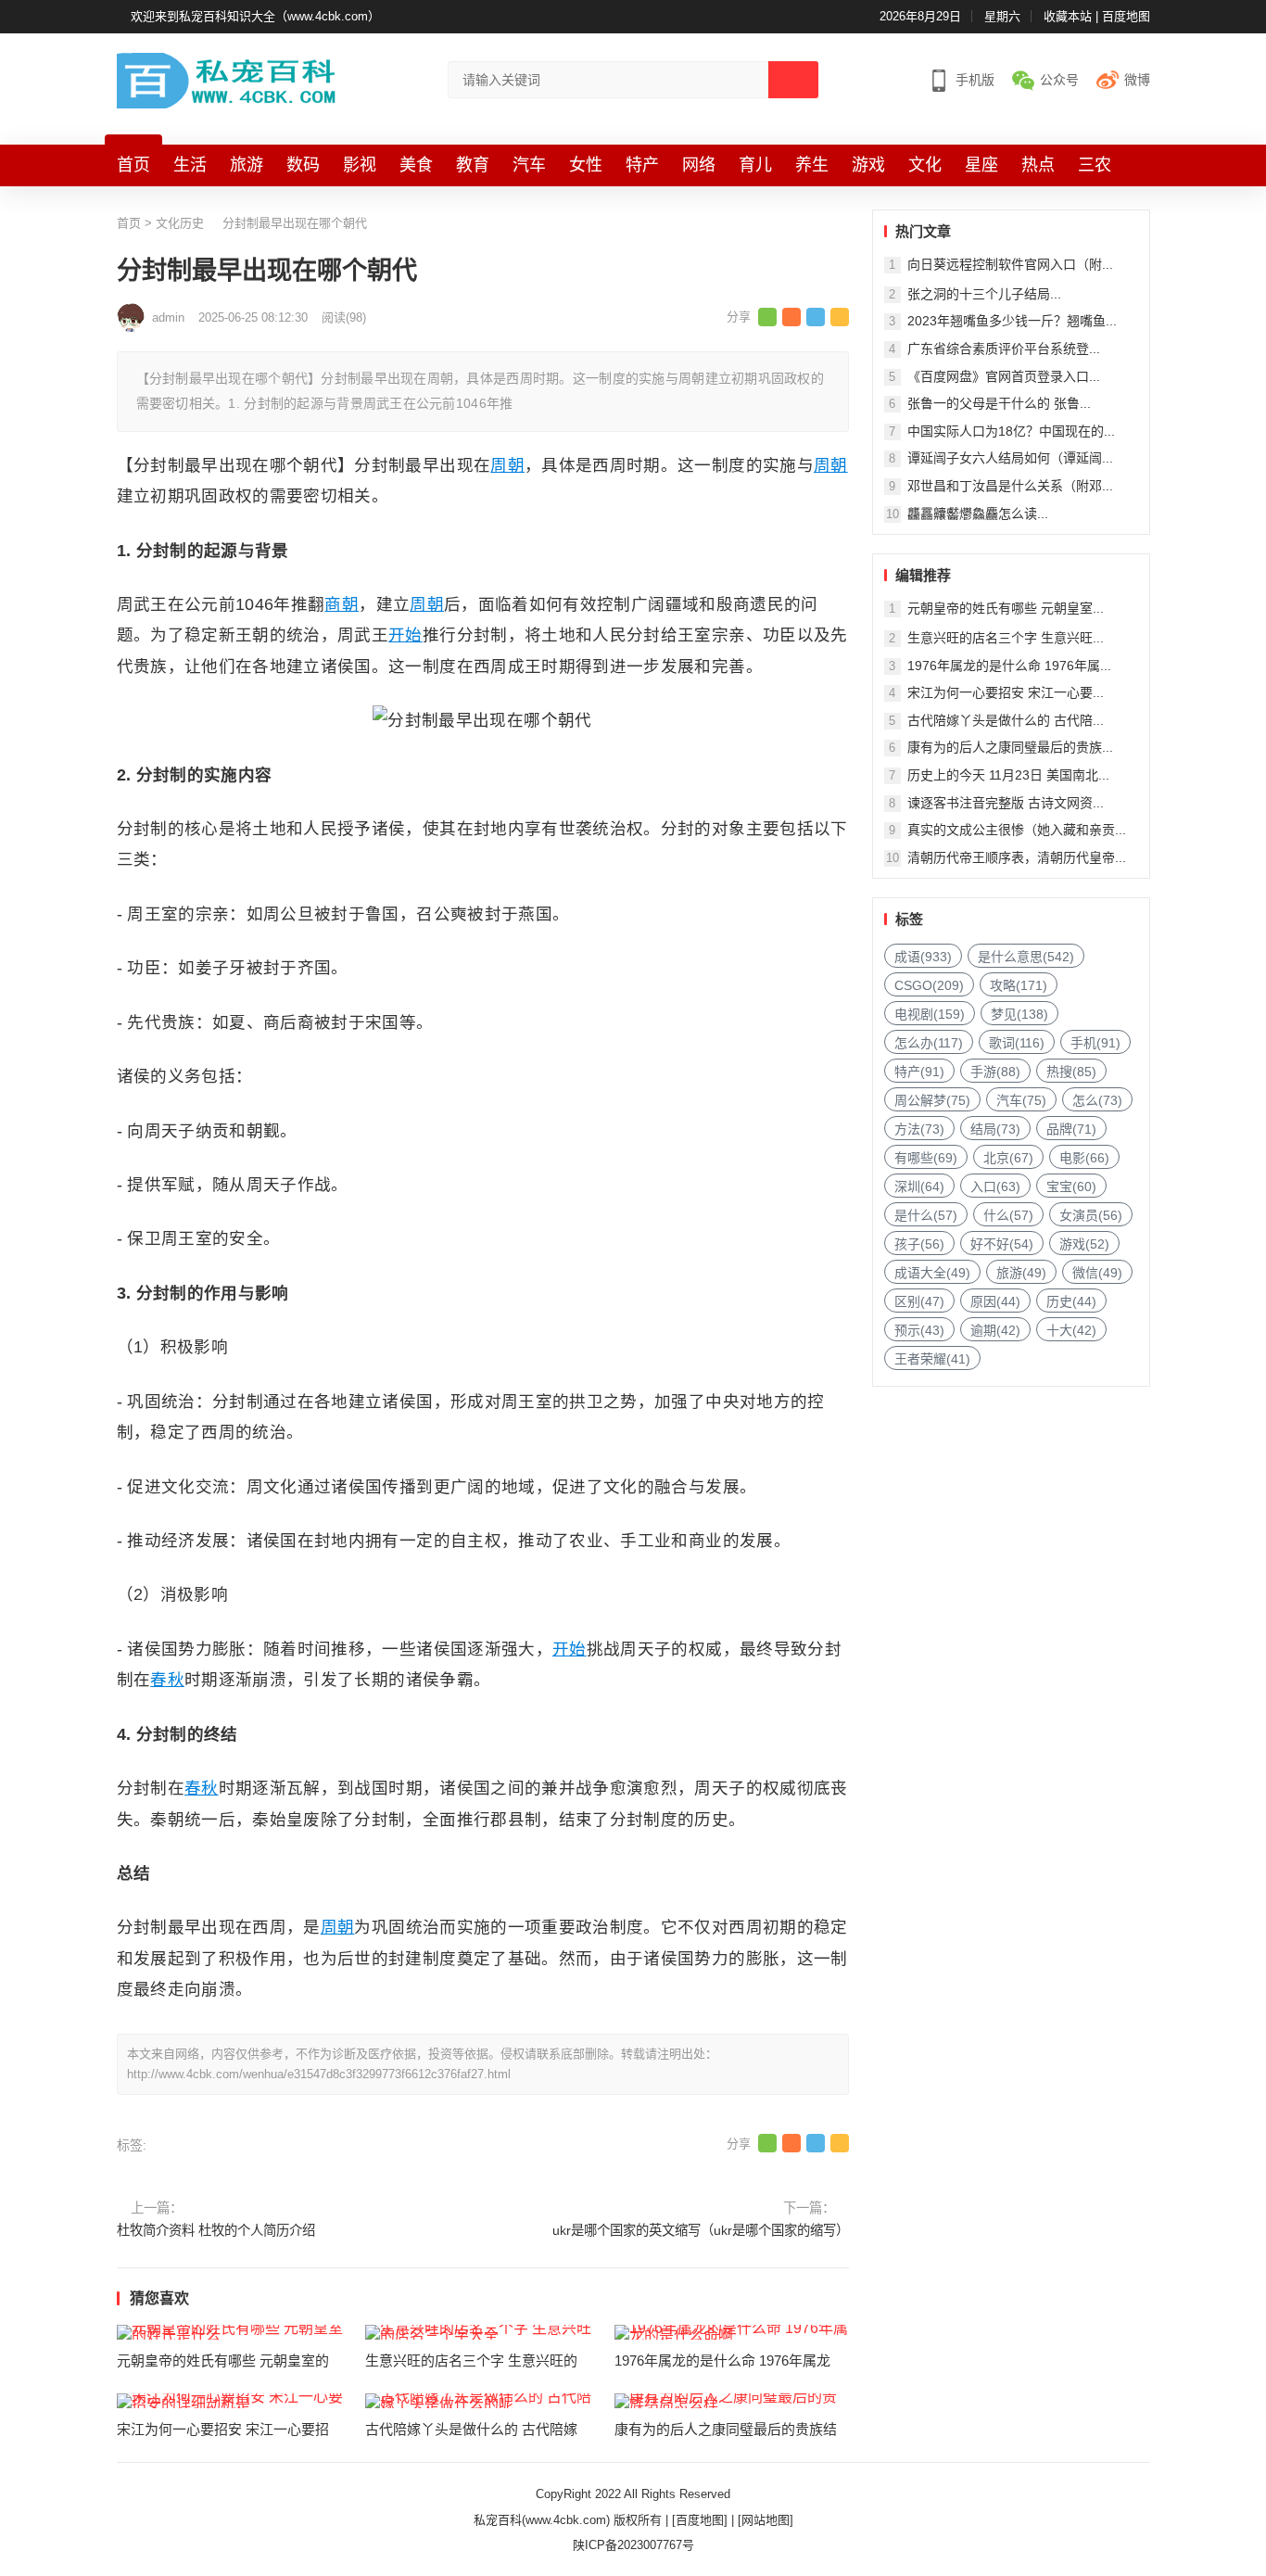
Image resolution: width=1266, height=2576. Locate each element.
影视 (360, 165)
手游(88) (995, 1072)
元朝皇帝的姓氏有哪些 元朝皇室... (1006, 608)
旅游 (247, 165)
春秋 (167, 1680)
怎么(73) (1097, 1100)
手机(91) (1095, 1043)
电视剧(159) (930, 1014)
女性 (586, 165)
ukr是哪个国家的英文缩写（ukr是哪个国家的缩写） (701, 2230)
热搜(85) (1071, 1072)
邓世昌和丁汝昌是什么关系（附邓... (1010, 486)
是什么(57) (926, 1215)
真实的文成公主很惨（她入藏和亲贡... (1017, 830)
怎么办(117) (929, 1043)
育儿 (755, 165)
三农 (1095, 165)
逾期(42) (995, 1330)
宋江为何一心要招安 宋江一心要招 (223, 2429)
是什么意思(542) (1026, 957)
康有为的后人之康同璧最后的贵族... (1010, 747)
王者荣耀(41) (932, 1359)
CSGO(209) (929, 985)
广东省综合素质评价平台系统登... (1004, 349)
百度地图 (1126, 16)
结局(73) (995, 1129)
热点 (1038, 165)
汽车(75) (1021, 1100)
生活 (190, 165)
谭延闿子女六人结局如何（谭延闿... (1010, 458)
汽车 (529, 165)
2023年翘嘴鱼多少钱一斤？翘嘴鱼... (1012, 321)
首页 (133, 165)
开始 (405, 635)
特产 (642, 165)
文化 (925, 165)
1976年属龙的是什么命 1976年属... (1009, 666)
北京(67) (1008, 1158)
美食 (416, 165)
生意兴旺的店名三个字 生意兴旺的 (471, 2360)
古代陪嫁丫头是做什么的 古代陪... (1006, 720)
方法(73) (919, 1129)
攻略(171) (1019, 985)
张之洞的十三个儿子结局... (984, 294)
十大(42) (1071, 1330)
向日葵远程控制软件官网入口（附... (1010, 264)
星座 (981, 165)
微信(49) (1097, 1273)
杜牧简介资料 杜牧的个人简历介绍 (216, 2230)
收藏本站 (1068, 16)
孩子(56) (919, 1244)
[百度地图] (700, 2520)
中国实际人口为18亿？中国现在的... (1011, 431)
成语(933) (923, 957)
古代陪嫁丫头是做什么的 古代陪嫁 (471, 2429)
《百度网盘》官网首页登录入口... (1004, 376)
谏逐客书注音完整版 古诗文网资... (1006, 803)
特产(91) (919, 1072)
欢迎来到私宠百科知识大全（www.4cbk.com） (255, 16)
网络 (699, 165)
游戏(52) (1084, 1244)
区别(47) (919, 1301)
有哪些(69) (926, 1158)
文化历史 (180, 223)
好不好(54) (1002, 1244)
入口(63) (995, 1186)
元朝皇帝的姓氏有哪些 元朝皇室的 (223, 2360)
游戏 (868, 165)
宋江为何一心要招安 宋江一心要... (1006, 692)
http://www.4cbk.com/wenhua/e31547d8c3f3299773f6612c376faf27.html (319, 2074)
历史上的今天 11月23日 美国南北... (1008, 775)
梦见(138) (1019, 1014)
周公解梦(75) (932, 1100)
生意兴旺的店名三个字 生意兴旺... (1006, 638)
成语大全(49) (932, 1273)
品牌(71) (1071, 1129)
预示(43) (919, 1330)
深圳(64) (919, 1186)
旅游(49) (1021, 1273)
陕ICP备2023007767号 (633, 2545)
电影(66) (1084, 1158)
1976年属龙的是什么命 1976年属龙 (722, 2360)
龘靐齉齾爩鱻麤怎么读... (978, 514)
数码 (303, 165)
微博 (1137, 80)
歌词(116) (1017, 1043)
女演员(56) (1091, 1215)
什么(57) (1008, 1215)
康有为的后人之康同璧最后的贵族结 (726, 2429)
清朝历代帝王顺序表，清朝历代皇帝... (1017, 857)
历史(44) (1071, 1301)
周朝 (507, 465)
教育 (473, 165)
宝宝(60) (1071, 1186)
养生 (812, 165)
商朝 (342, 604)
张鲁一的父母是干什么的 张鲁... (999, 403)
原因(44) (995, 1301)
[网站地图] (766, 2520)
